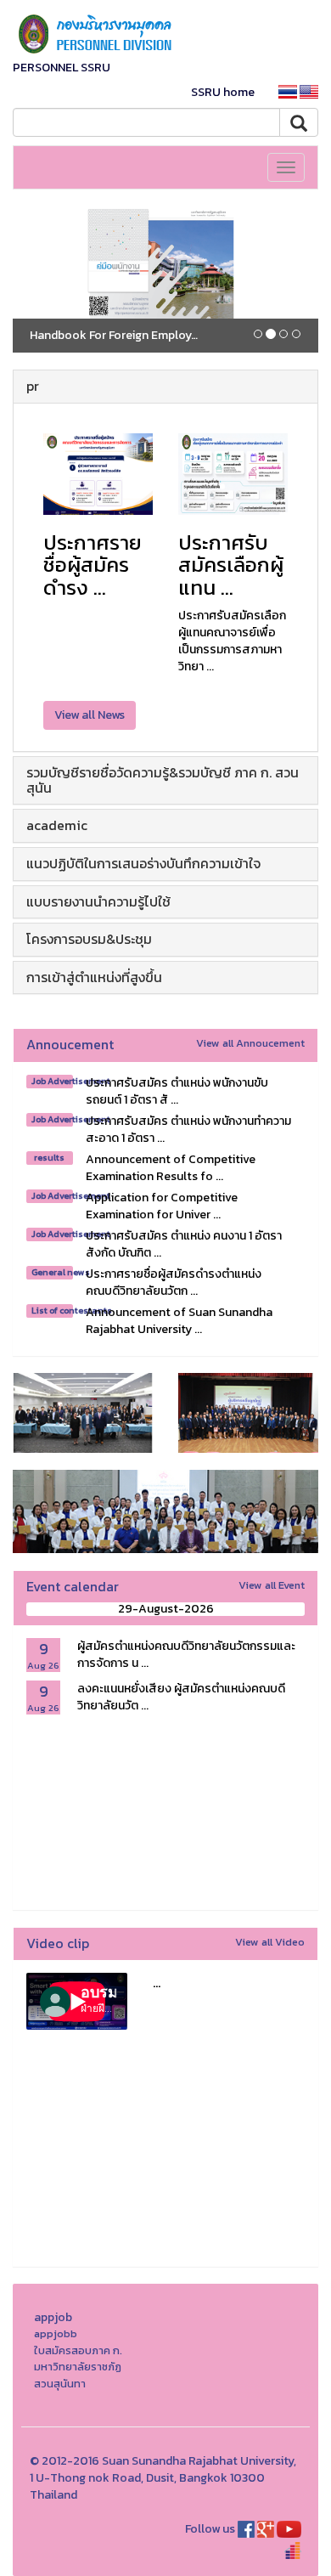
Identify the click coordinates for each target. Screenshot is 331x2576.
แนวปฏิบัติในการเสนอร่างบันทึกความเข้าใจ (143, 863)
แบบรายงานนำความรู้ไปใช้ (98, 901)
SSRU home (223, 92)
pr (33, 386)
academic (57, 825)
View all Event (272, 1585)
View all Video (270, 1942)
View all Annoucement (250, 1043)
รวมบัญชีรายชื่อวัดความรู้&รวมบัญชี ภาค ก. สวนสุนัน (163, 780)
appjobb (56, 2333)
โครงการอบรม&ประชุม (89, 939)
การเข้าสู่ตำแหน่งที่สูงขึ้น (94, 977)
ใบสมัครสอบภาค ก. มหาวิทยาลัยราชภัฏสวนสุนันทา (78, 2367)
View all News (90, 715)
